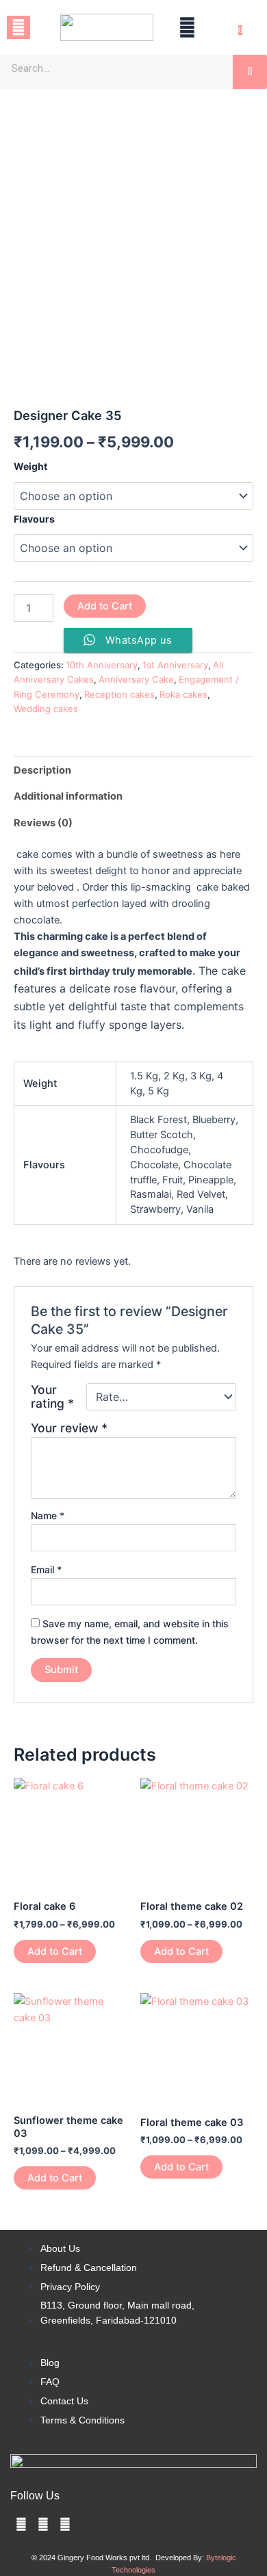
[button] (18, 27)
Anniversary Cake (136, 679)
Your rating (52, 1397)
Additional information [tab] (68, 796)
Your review (69, 1428)
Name (48, 1515)
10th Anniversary (102, 665)
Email (46, 1569)
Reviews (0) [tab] (43, 823)
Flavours (34, 519)
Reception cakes (119, 694)
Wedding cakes (46, 709)
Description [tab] (42, 770)
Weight (30, 466)
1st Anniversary (175, 665)
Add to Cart (105, 606)
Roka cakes (183, 694)
